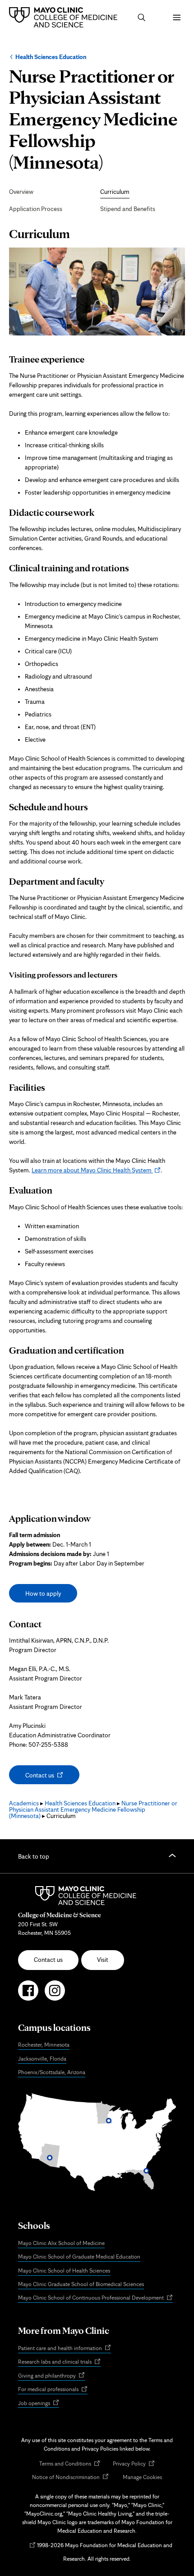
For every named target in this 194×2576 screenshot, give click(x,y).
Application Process (36, 209)
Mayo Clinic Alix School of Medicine (61, 2243)
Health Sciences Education (51, 57)
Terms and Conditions (70, 2464)
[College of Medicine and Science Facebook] (28, 1994)
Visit (103, 1960)
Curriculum (115, 192)
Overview (21, 192)
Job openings (39, 2404)
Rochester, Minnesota (44, 2045)
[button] (142, 18)
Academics (24, 1803)
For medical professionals (53, 2390)
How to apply (43, 1593)
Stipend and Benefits (128, 209)
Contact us (48, 1777)
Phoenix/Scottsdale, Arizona (52, 2072)
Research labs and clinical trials (59, 2362)
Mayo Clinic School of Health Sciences (64, 2271)
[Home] (65, 17)
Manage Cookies (142, 2477)
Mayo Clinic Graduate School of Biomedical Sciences (81, 2284)
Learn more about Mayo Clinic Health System (96, 1170)
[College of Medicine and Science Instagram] (55, 1994)
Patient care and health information (65, 2349)
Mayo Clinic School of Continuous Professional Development (95, 2298)
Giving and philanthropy (51, 2376)
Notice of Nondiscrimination (70, 2477)
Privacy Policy (134, 2464)
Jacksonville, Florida (42, 2059)
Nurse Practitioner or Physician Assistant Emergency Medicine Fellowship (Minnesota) (93, 1809)
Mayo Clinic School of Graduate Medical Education (79, 2257)
